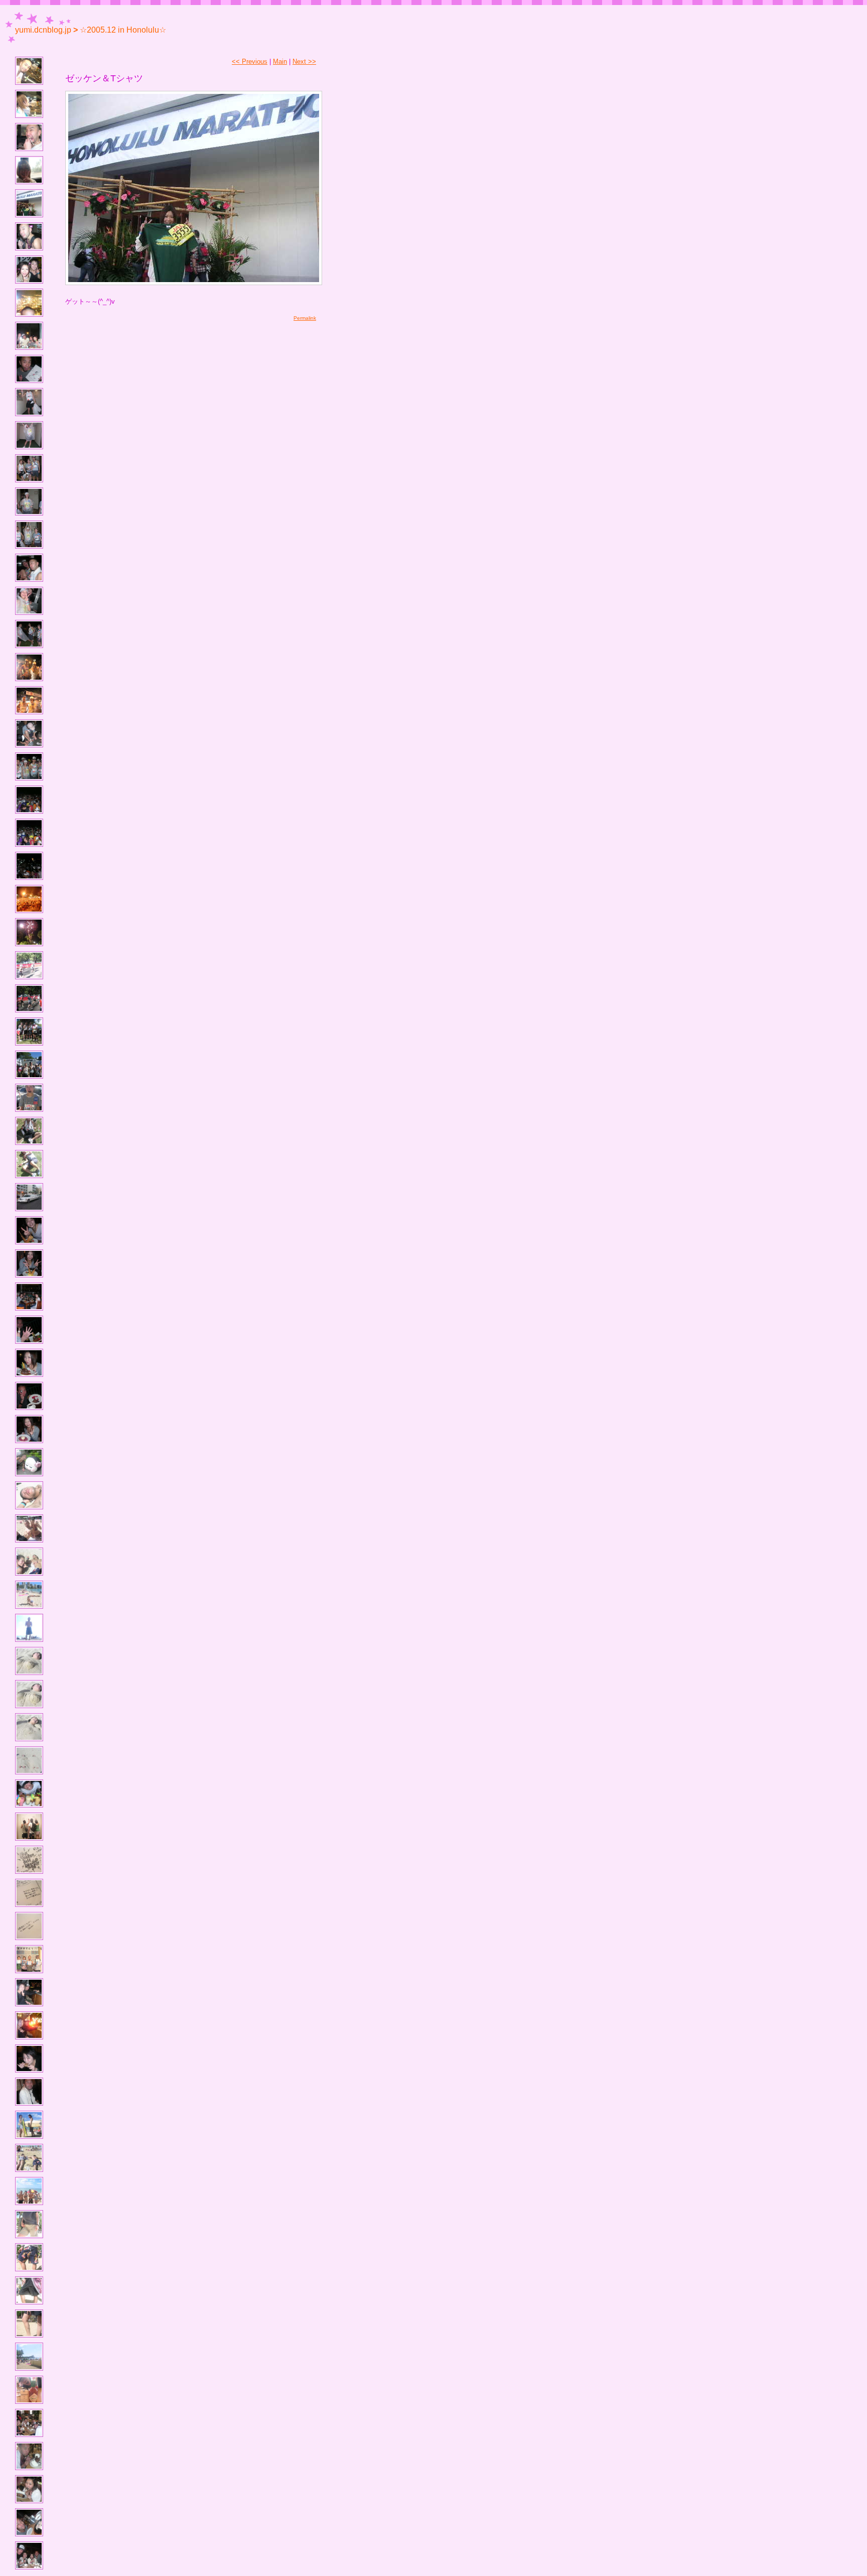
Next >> (304, 61)
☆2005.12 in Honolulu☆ (123, 30)
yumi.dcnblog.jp (43, 30)
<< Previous (250, 61)
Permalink (305, 318)
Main (280, 61)
